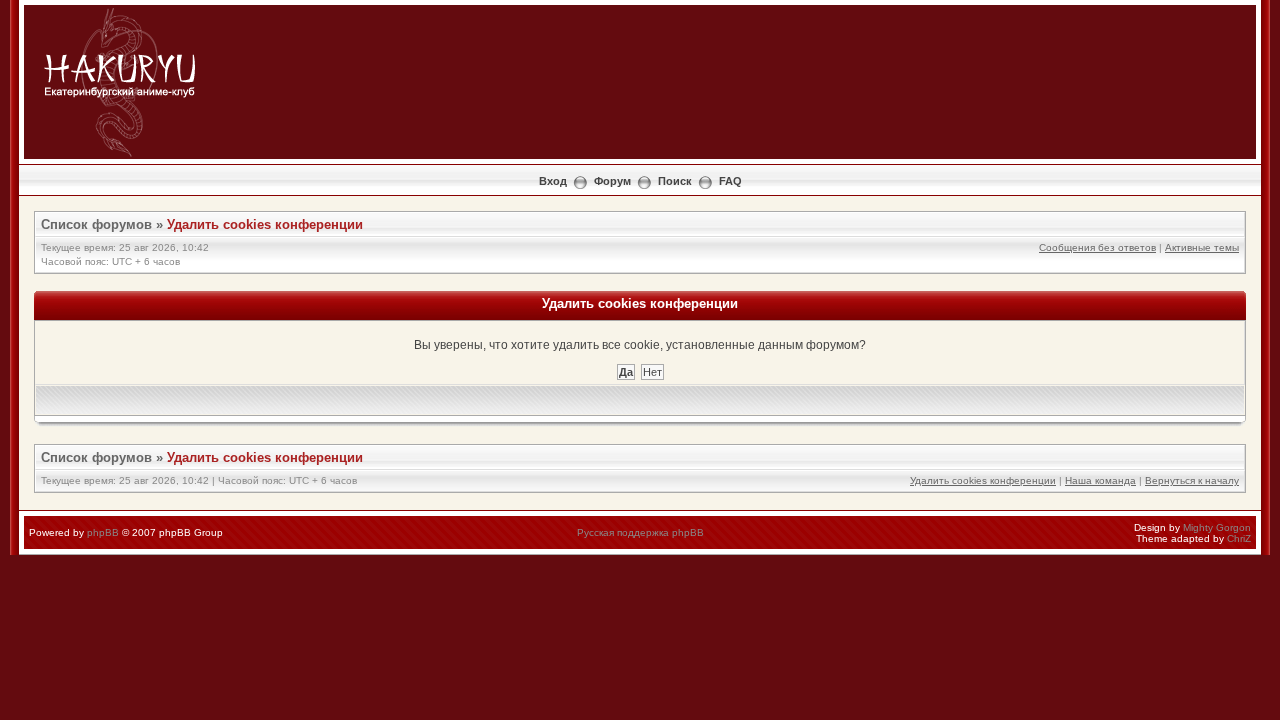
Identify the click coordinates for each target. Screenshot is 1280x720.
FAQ (730, 181)
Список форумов (96, 224)
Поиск (675, 181)
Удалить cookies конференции (265, 224)
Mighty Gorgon (1217, 527)
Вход (553, 181)
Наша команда (1100, 480)
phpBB (103, 532)
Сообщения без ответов (1097, 247)
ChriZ (1239, 538)
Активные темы (1202, 247)
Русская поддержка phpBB (640, 532)
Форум (612, 181)
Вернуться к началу (1192, 480)
